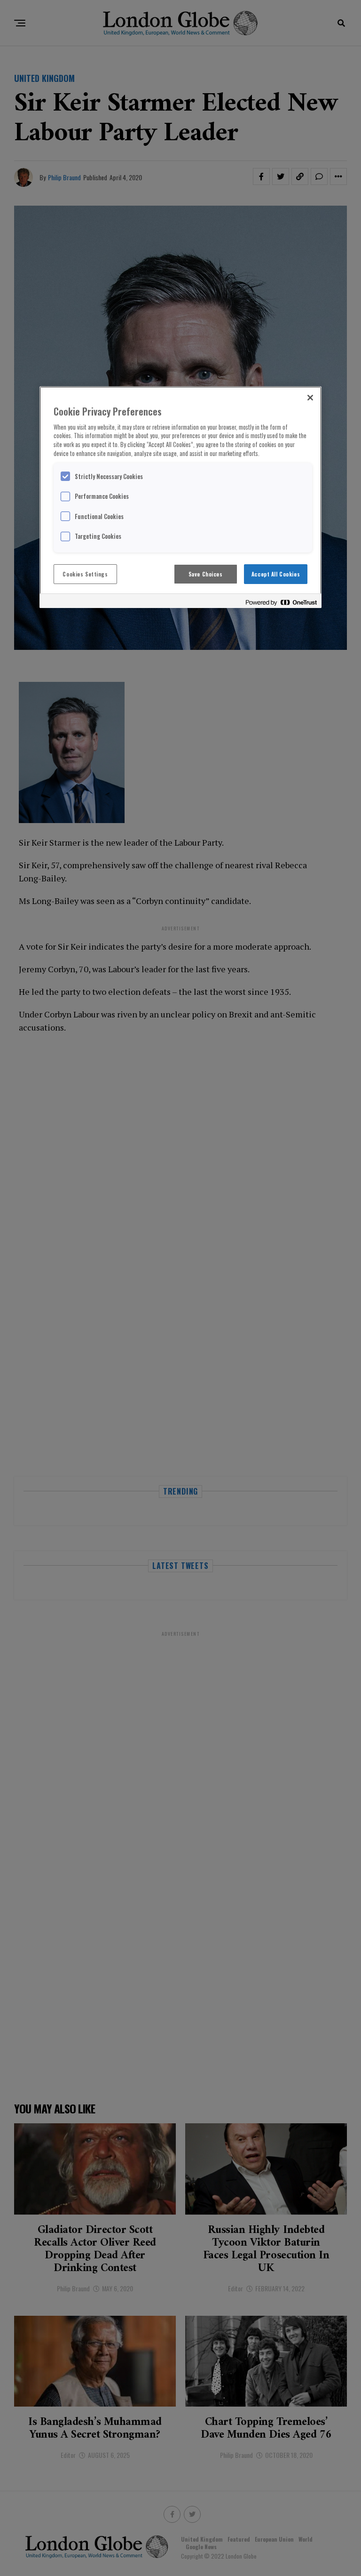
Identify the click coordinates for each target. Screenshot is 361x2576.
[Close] (310, 398)
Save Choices (206, 574)
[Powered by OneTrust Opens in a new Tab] (281, 602)
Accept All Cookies (276, 574)
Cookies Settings (85, 574)
